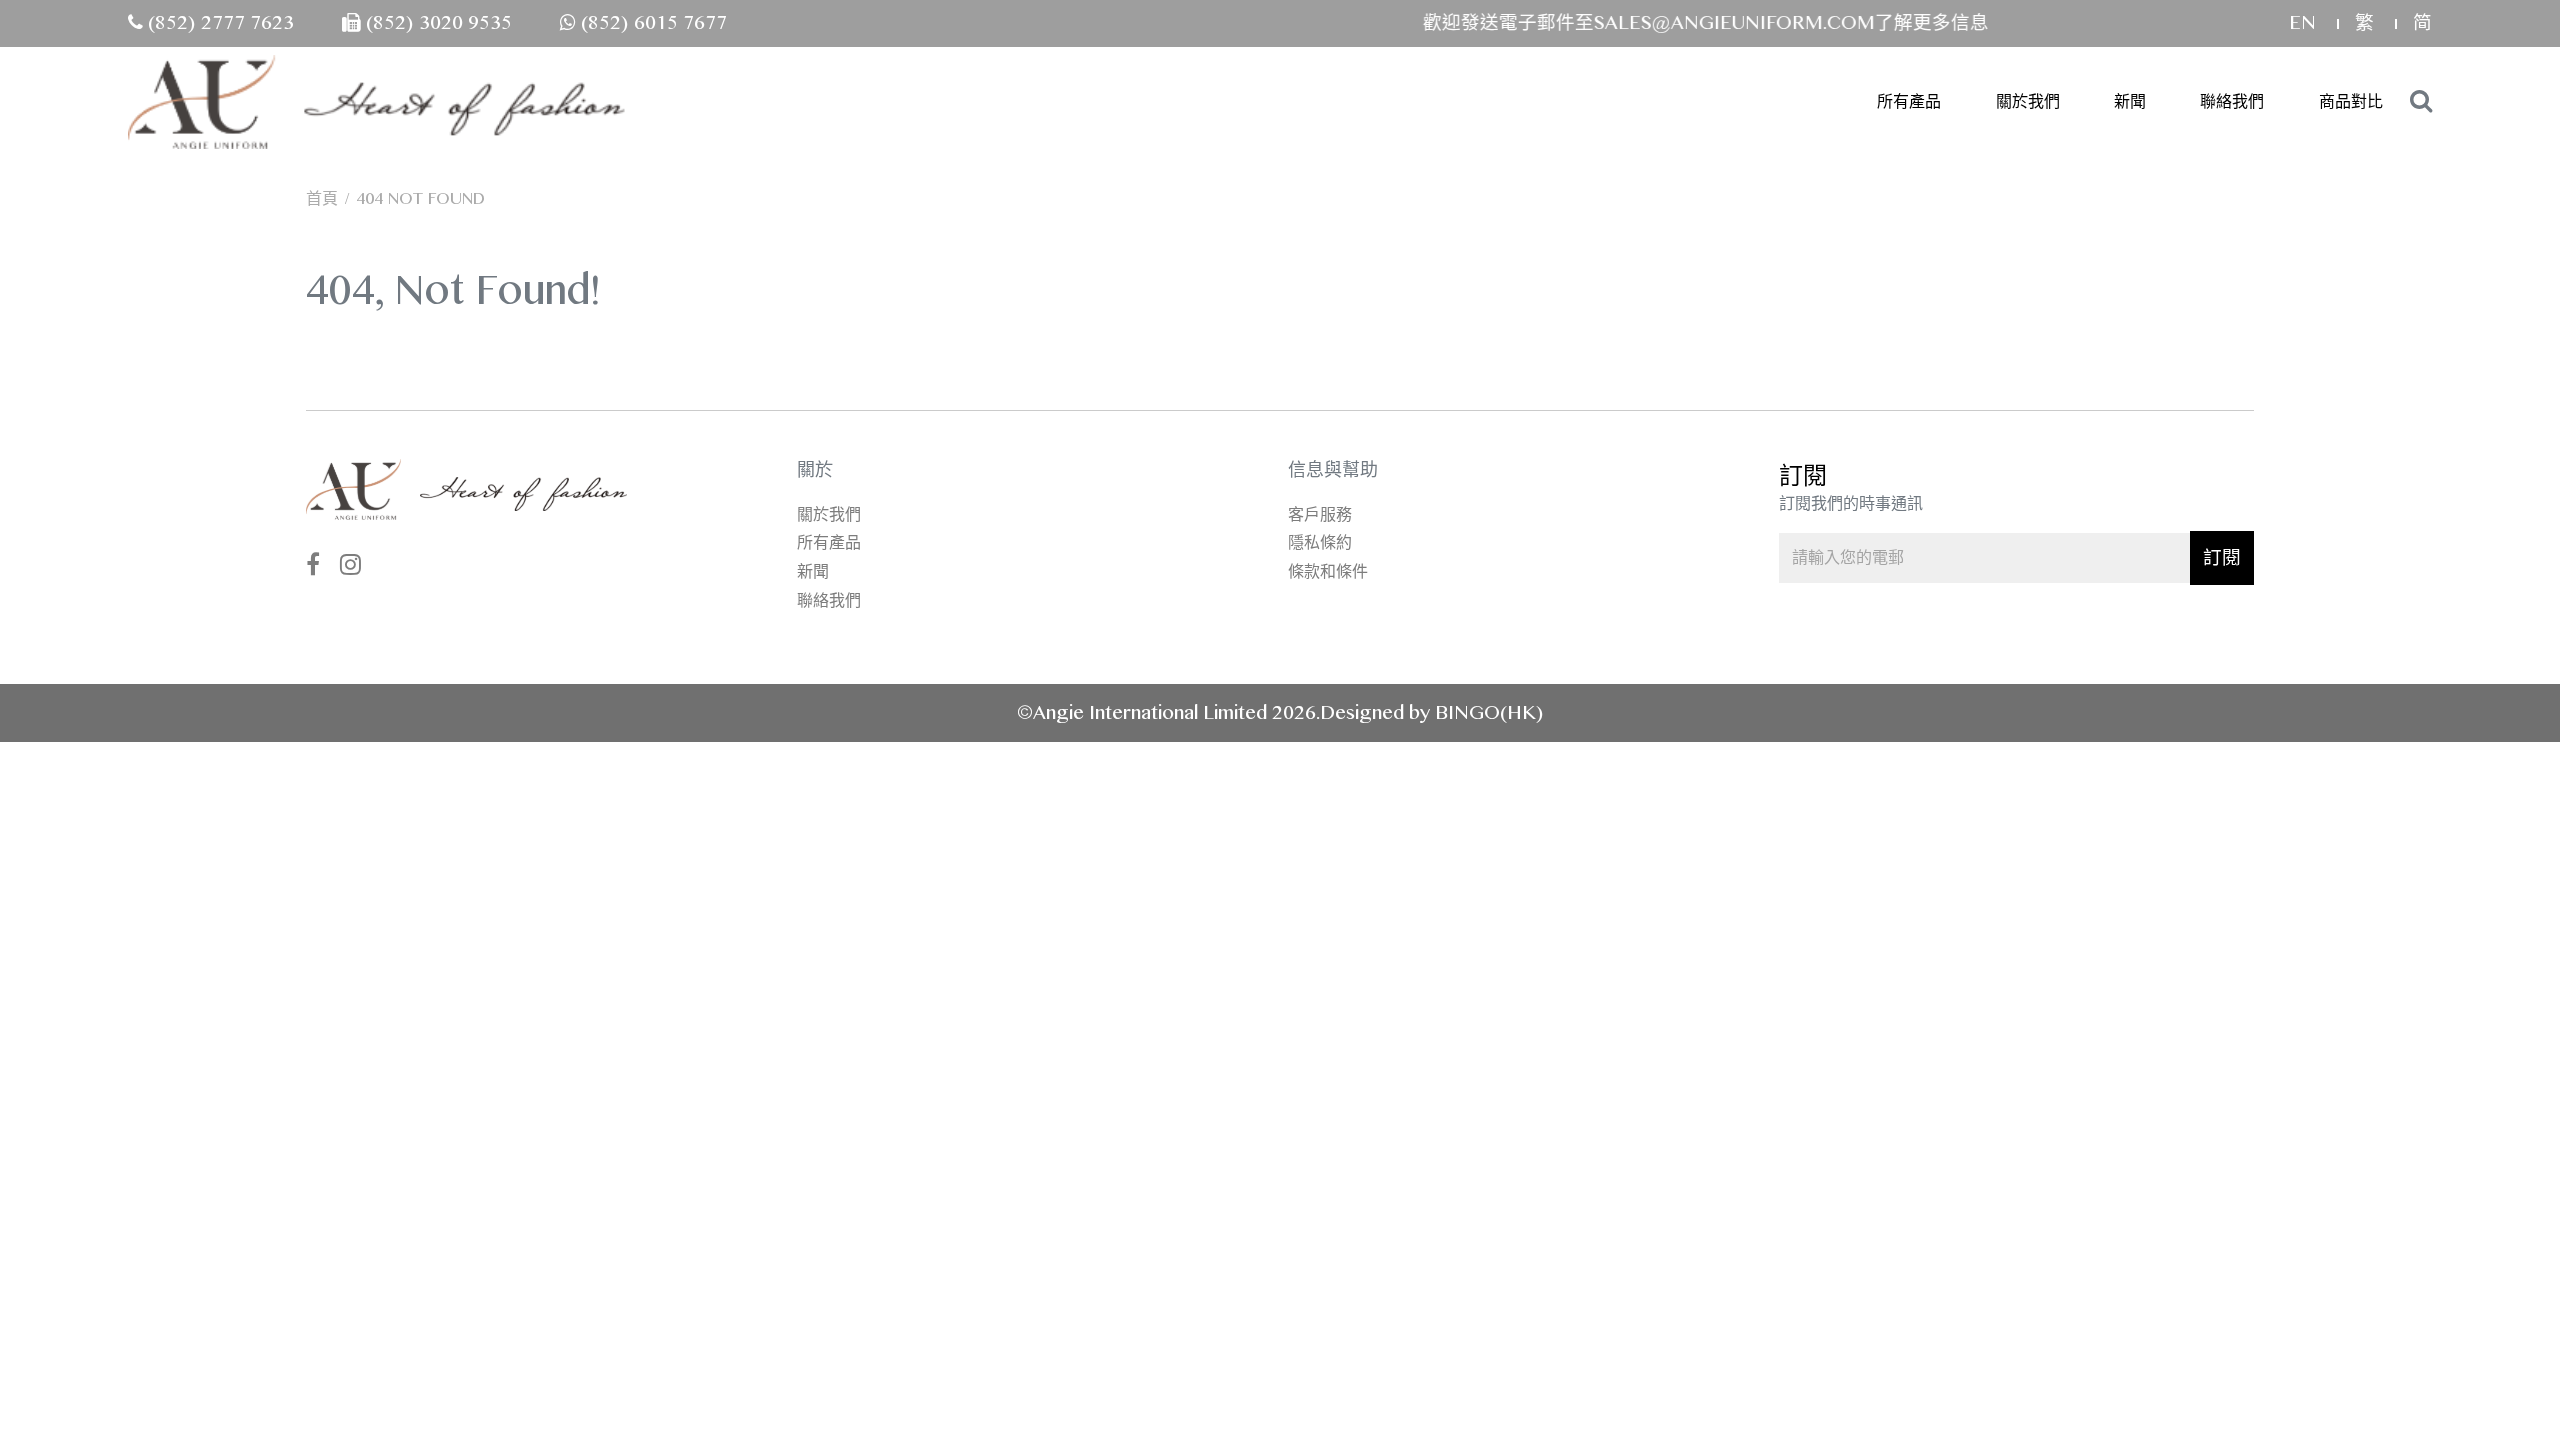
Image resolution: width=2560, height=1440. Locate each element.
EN (2305, 23)
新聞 (2130, 101)
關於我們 (2028, 101)
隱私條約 (1320, 542)
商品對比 (2351, 101)
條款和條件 (1328, 571)
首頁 (322, 198)
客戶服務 (1320, 514)
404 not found (420, 198)
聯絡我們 (2232, 101)
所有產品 (1909, 101)
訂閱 (2222, 557)
